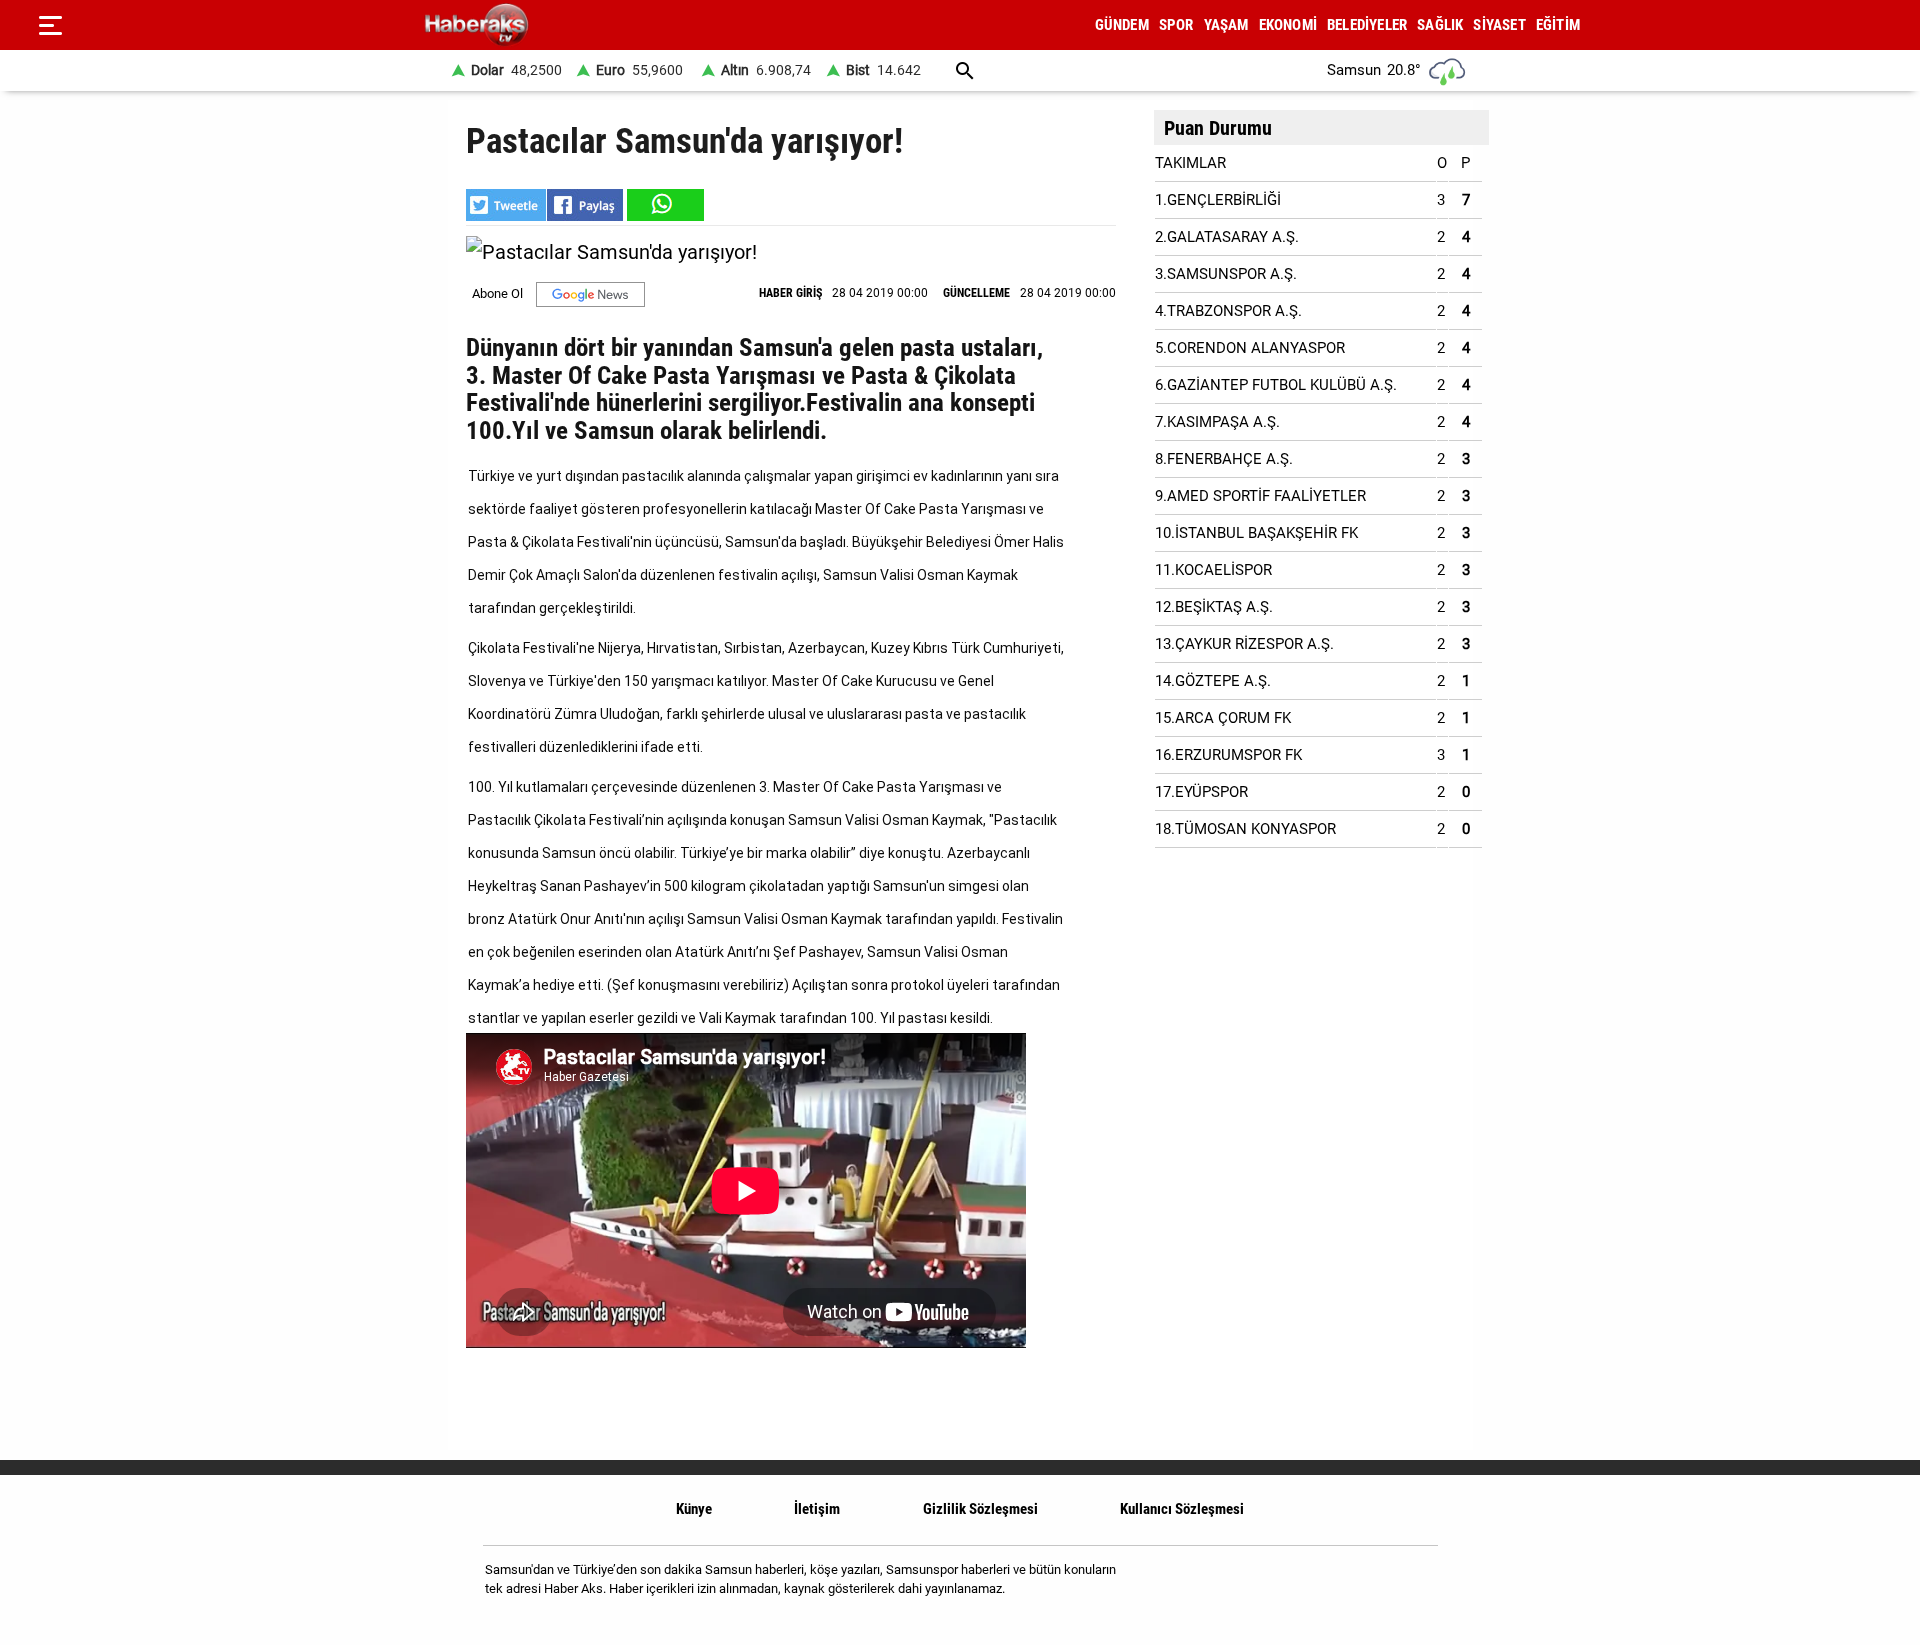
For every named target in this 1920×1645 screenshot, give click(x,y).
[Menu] (50, 25)
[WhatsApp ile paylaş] (664, 205)
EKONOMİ (1288, 25)
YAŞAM (1226, 25)
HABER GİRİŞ (790, 293)
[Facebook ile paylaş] (585, 205)
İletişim (817, 1509)
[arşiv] (965, 70)
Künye (694, 1509)
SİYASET (1499, 25)
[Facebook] (1358, 1586)
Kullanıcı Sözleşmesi (1182, 1509)
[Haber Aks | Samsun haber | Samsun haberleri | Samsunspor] (572, 25)
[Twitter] (1409, 1586)
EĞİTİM (1558, 25)
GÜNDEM (1122, 25)
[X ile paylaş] (506, 205)
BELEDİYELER (1367, 25)
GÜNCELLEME (976, 293)
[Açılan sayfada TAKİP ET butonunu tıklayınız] (590, 294)
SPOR (1176, 25)
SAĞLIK (1440, 25)
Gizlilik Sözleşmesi (980, 1509)
